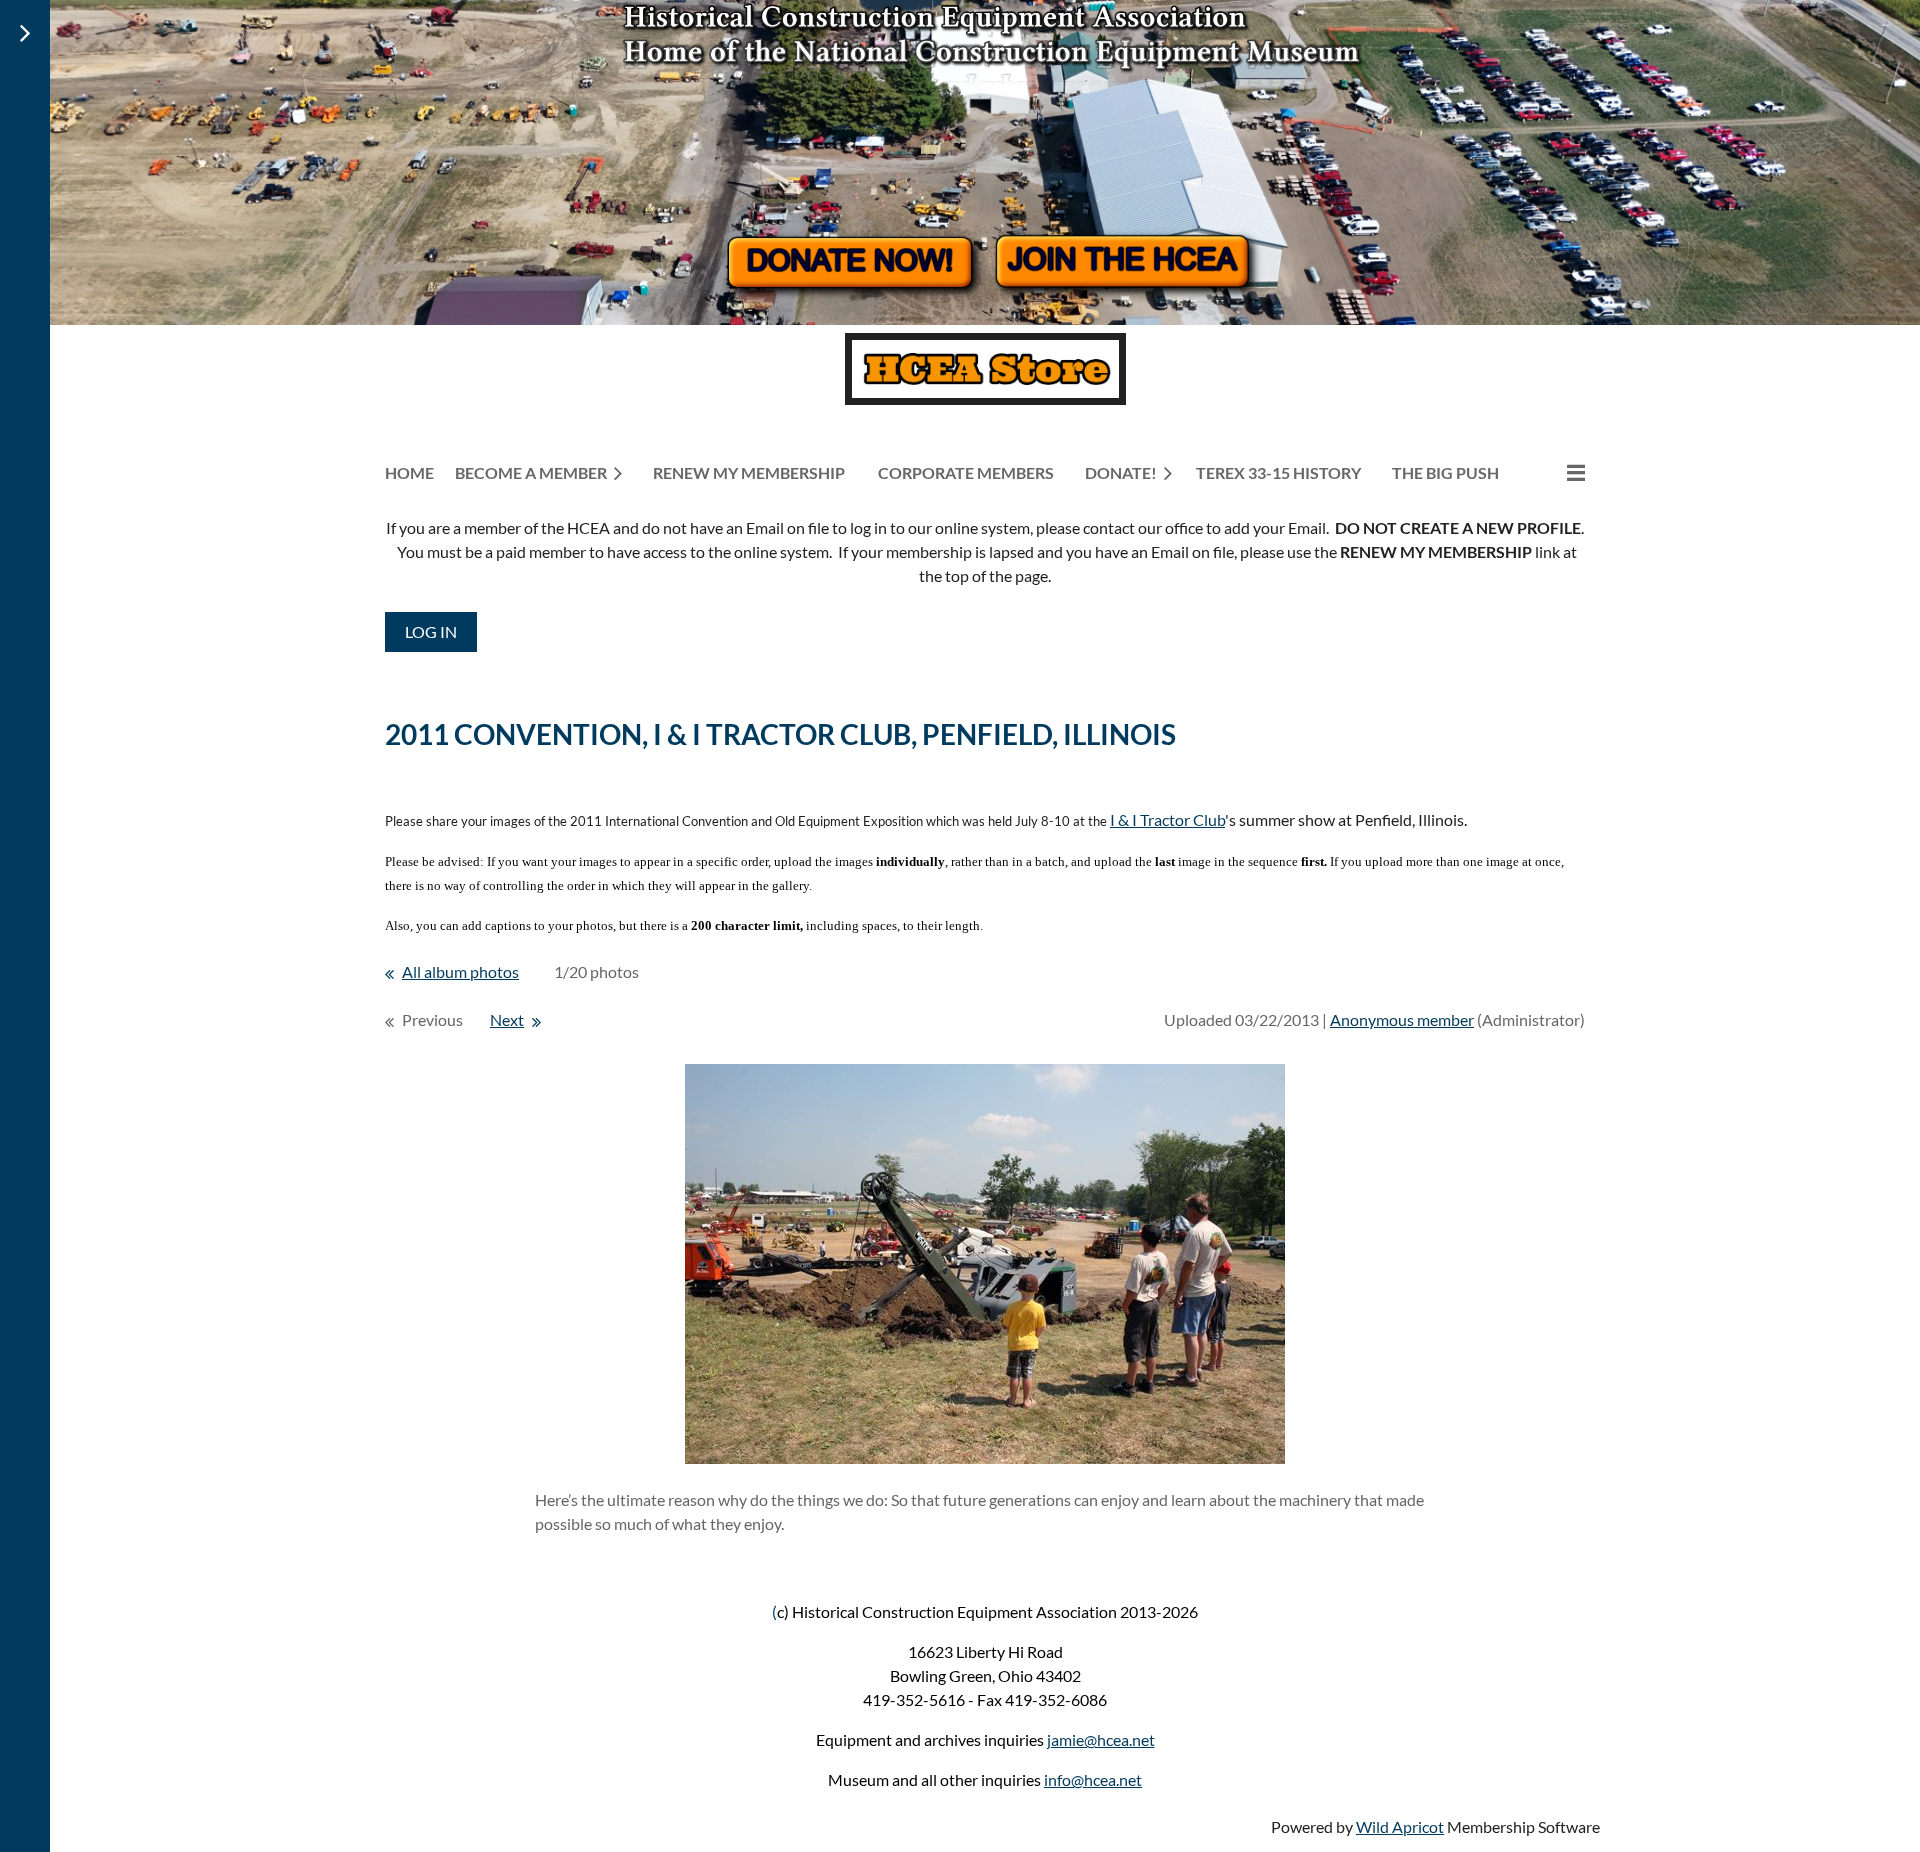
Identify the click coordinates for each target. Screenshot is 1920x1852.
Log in (431, 631)
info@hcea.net (1093, 1779)
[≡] (1555, 472)
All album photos (460, 971)
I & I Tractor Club (1167, 819)
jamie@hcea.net (1101, 1739)
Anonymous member (1402, 1019)
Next (507, 1019)
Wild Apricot (1400, 1826)
